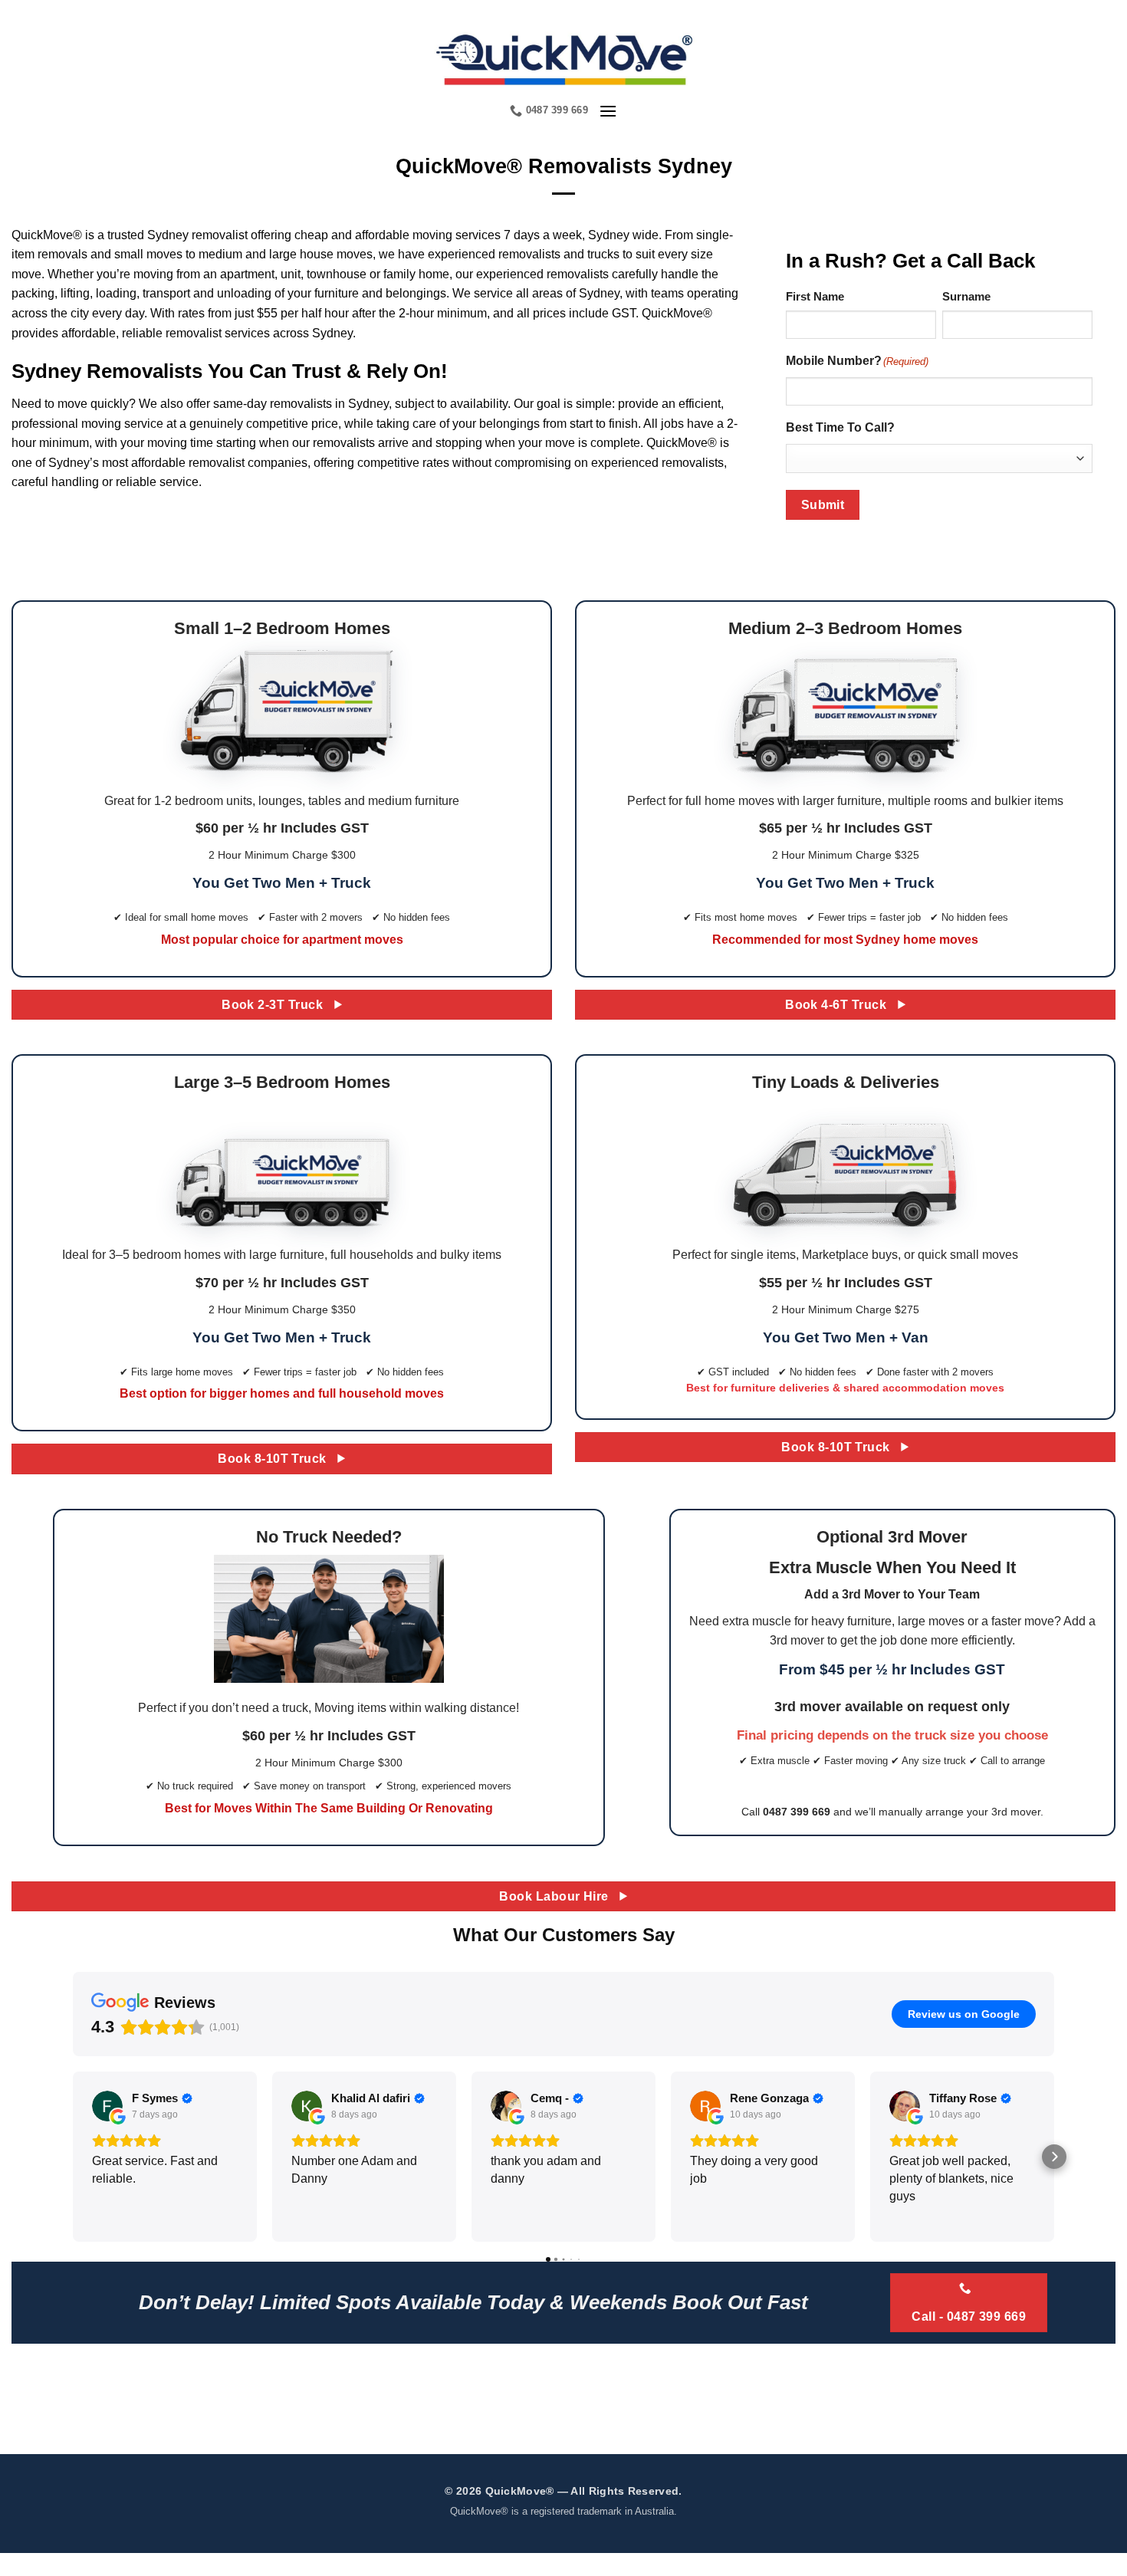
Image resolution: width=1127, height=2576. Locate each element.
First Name (815, 296)
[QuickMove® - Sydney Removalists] (564, 58)
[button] (608, 111)
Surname (966, 296)
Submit (823, 505)
